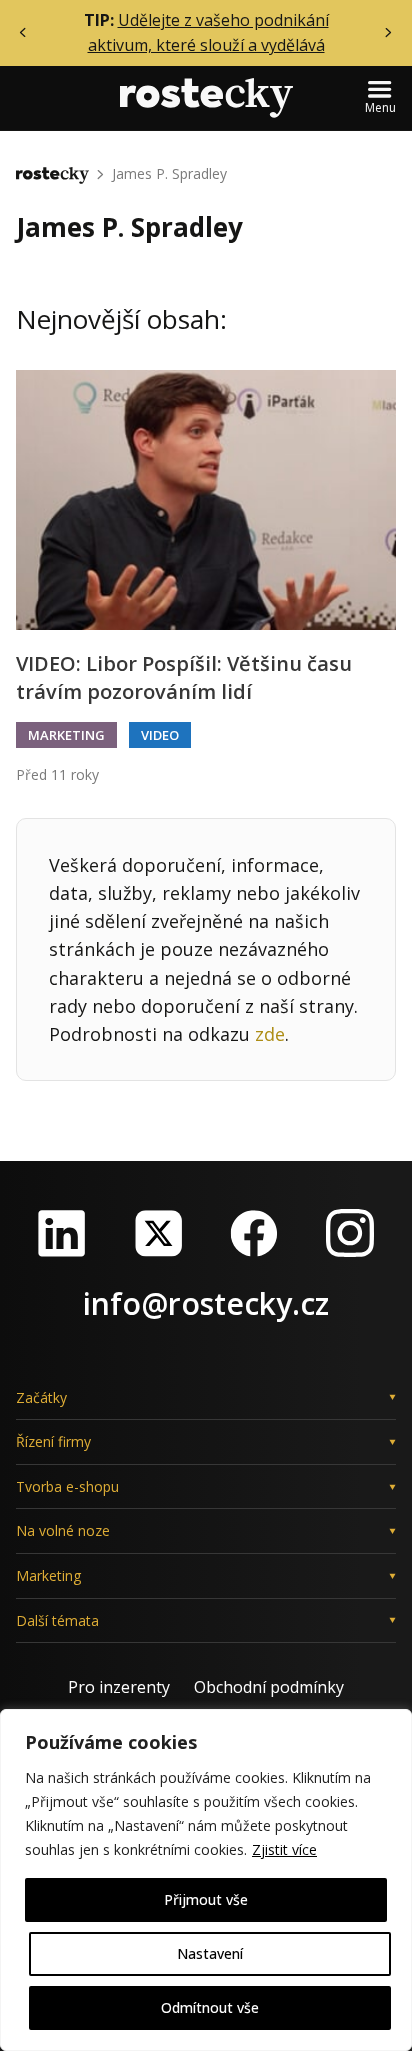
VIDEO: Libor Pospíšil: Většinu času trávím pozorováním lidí (184, 677)
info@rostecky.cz (206, 1303)
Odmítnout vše (210, 2007)
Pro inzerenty (119, 1687)
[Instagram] (350, 1233)
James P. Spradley (169, 173)
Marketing (66, 735)
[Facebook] (254, 1233)
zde (270, 1034)
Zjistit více (284, 1849)
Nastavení (210, 1953)
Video (160, 735)
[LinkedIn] (62, 1233)
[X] (158, 1233)
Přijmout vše (206, 1899)
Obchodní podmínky (269, 1687)
